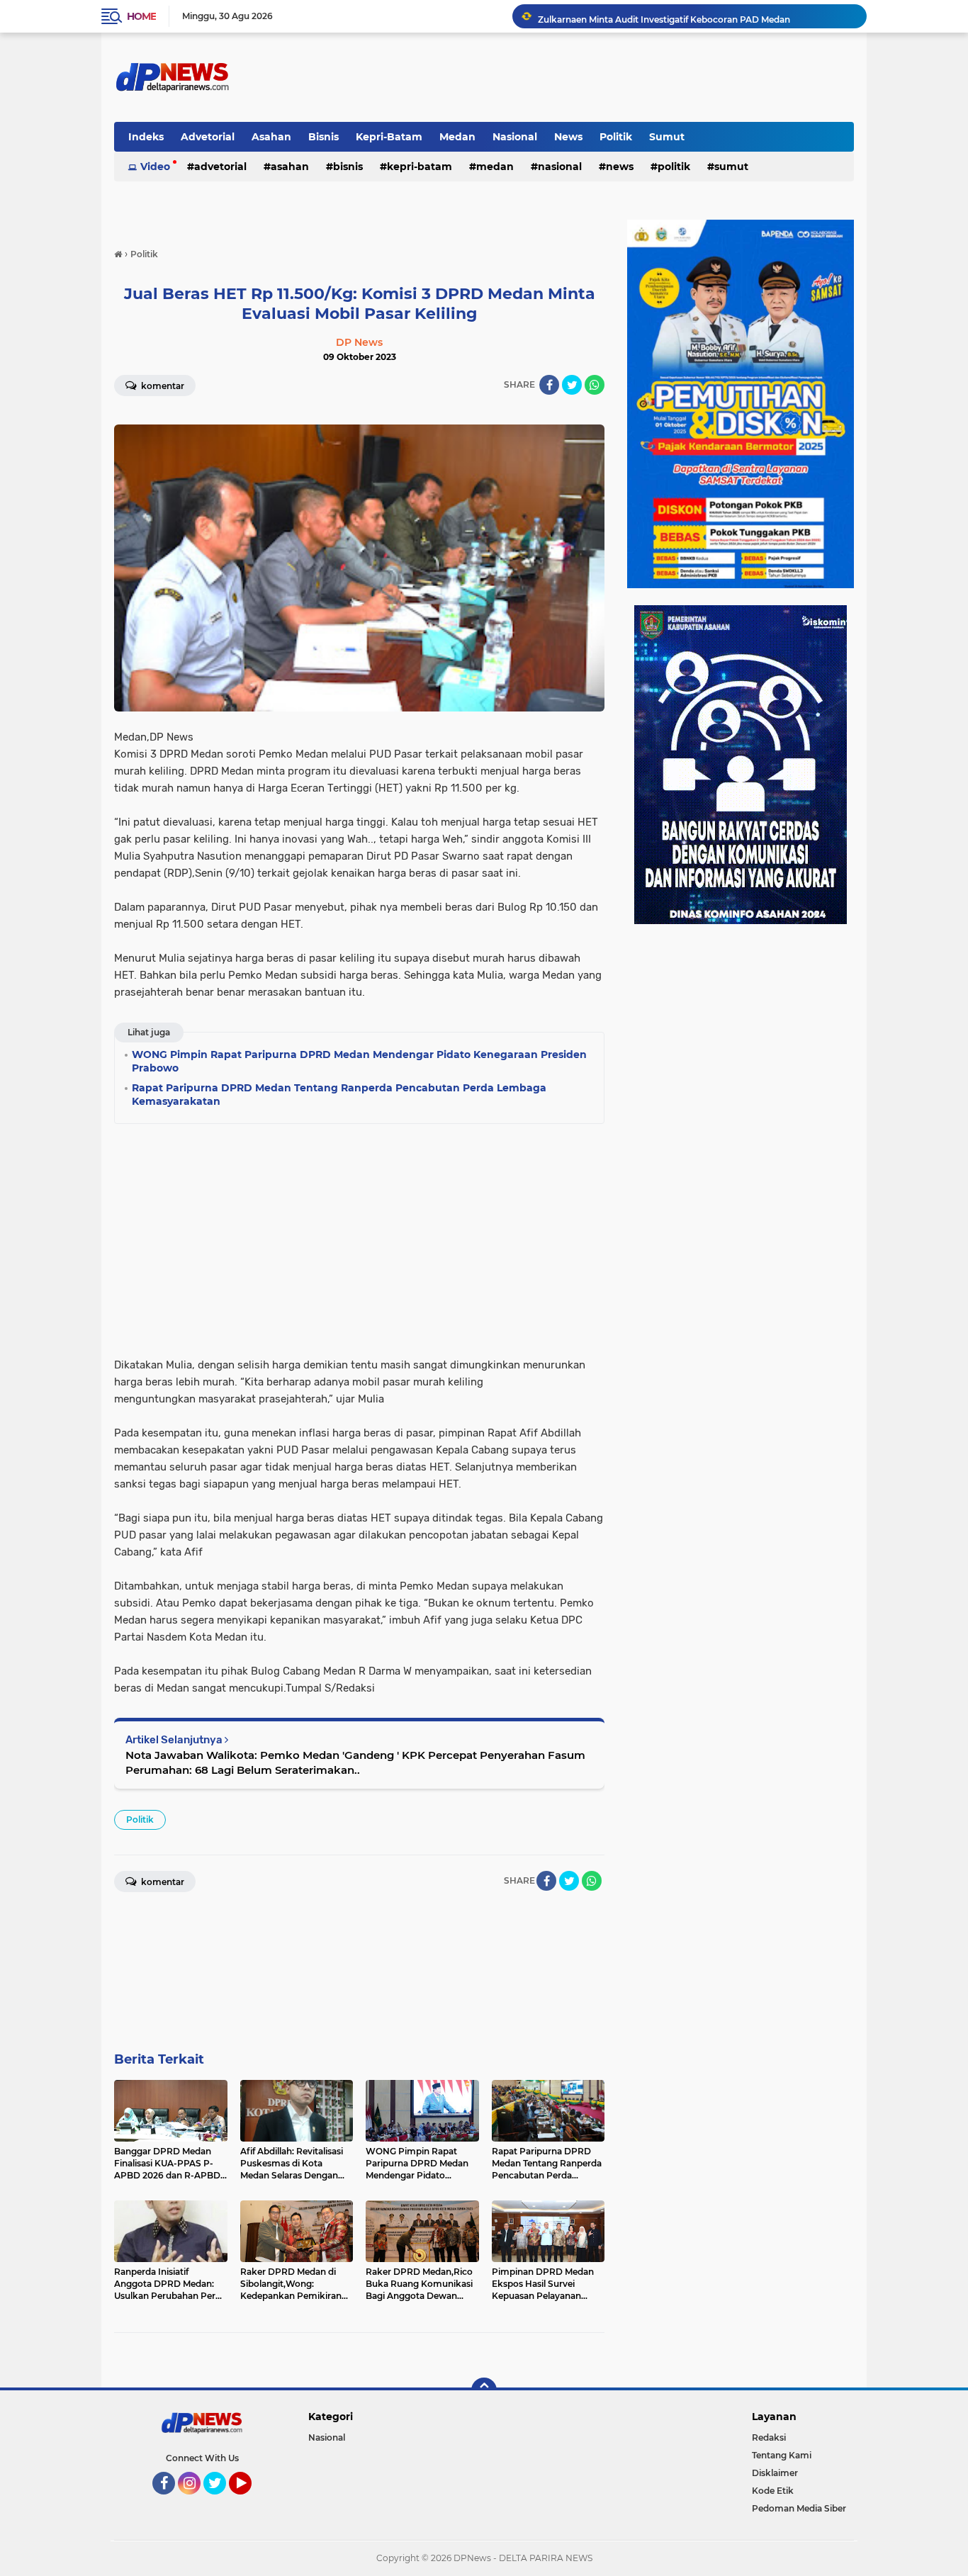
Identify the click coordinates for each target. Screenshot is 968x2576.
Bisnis (323, 137)
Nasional (515, 137)
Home (141, 16)
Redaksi (769, 2437)
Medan (457, 137)
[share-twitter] (572, 385)
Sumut (667, 137)
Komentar (162, 386)
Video (155, 167)
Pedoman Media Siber (799, 2508)
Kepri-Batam (389, 137)
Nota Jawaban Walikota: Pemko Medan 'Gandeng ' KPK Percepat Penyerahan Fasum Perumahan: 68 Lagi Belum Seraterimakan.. (355, 1762)
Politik (616, 137)
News (568, 137)
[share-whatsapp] (595, 385)
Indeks (146, 137)
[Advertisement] (359, 1236)
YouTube (250, 2501)
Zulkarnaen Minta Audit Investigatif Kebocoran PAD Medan (664, 16)
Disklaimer (775, 2473)
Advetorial (208, 137)
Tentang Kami (782, 2455)
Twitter (221, 2501)
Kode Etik (773, 2491)
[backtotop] (484, 2390)
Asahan (271, 137)
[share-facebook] (549, 385)
